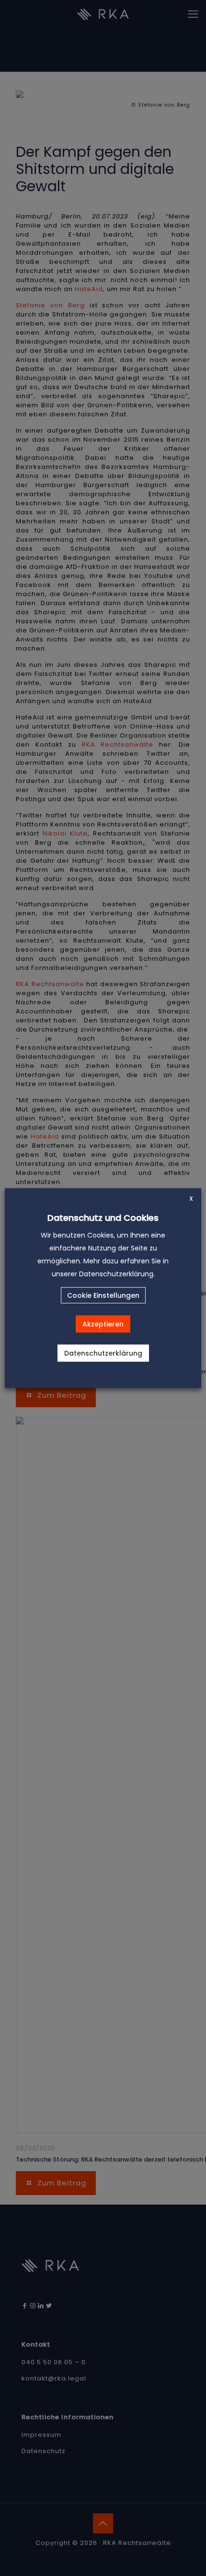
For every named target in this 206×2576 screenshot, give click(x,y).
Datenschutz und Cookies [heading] (103, 1217)
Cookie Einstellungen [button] (103, 1295)
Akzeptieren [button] (103, 1324)
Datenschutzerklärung (103, 1353)
